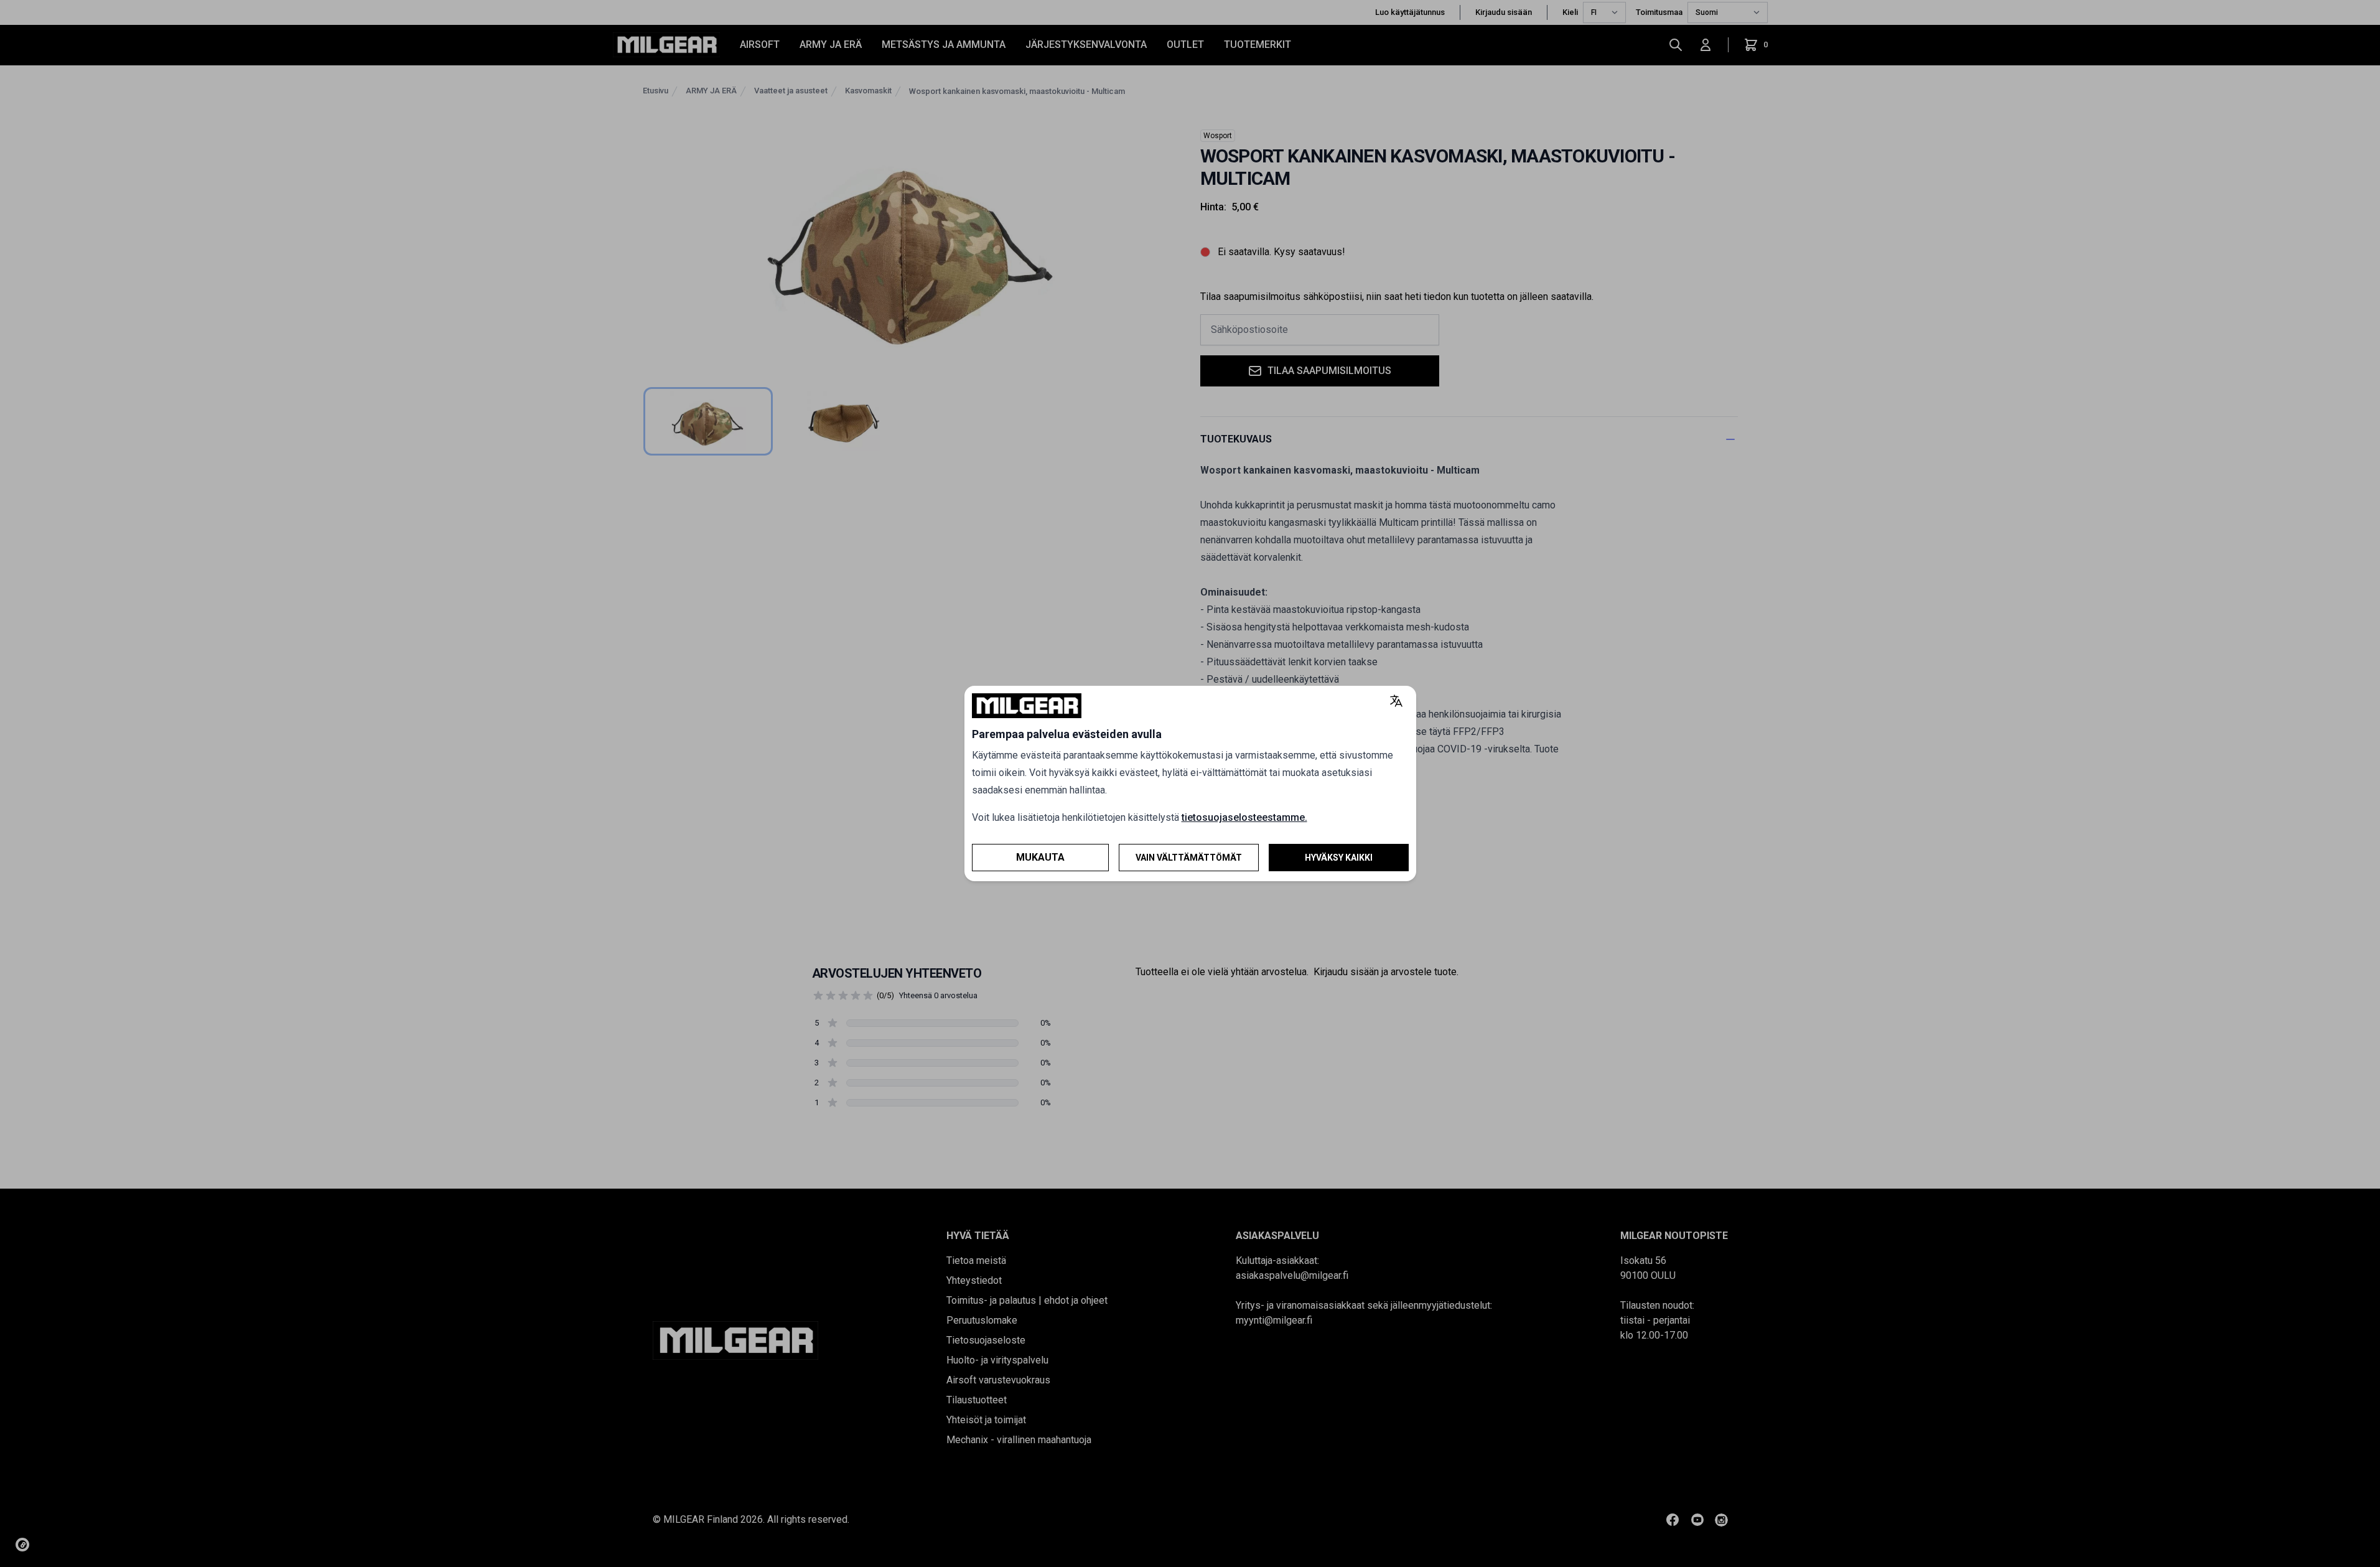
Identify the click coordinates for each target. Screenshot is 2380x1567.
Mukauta (1040, 857)
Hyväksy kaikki (1339, 858)
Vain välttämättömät (1189, 858)
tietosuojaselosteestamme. (1244, 817)
